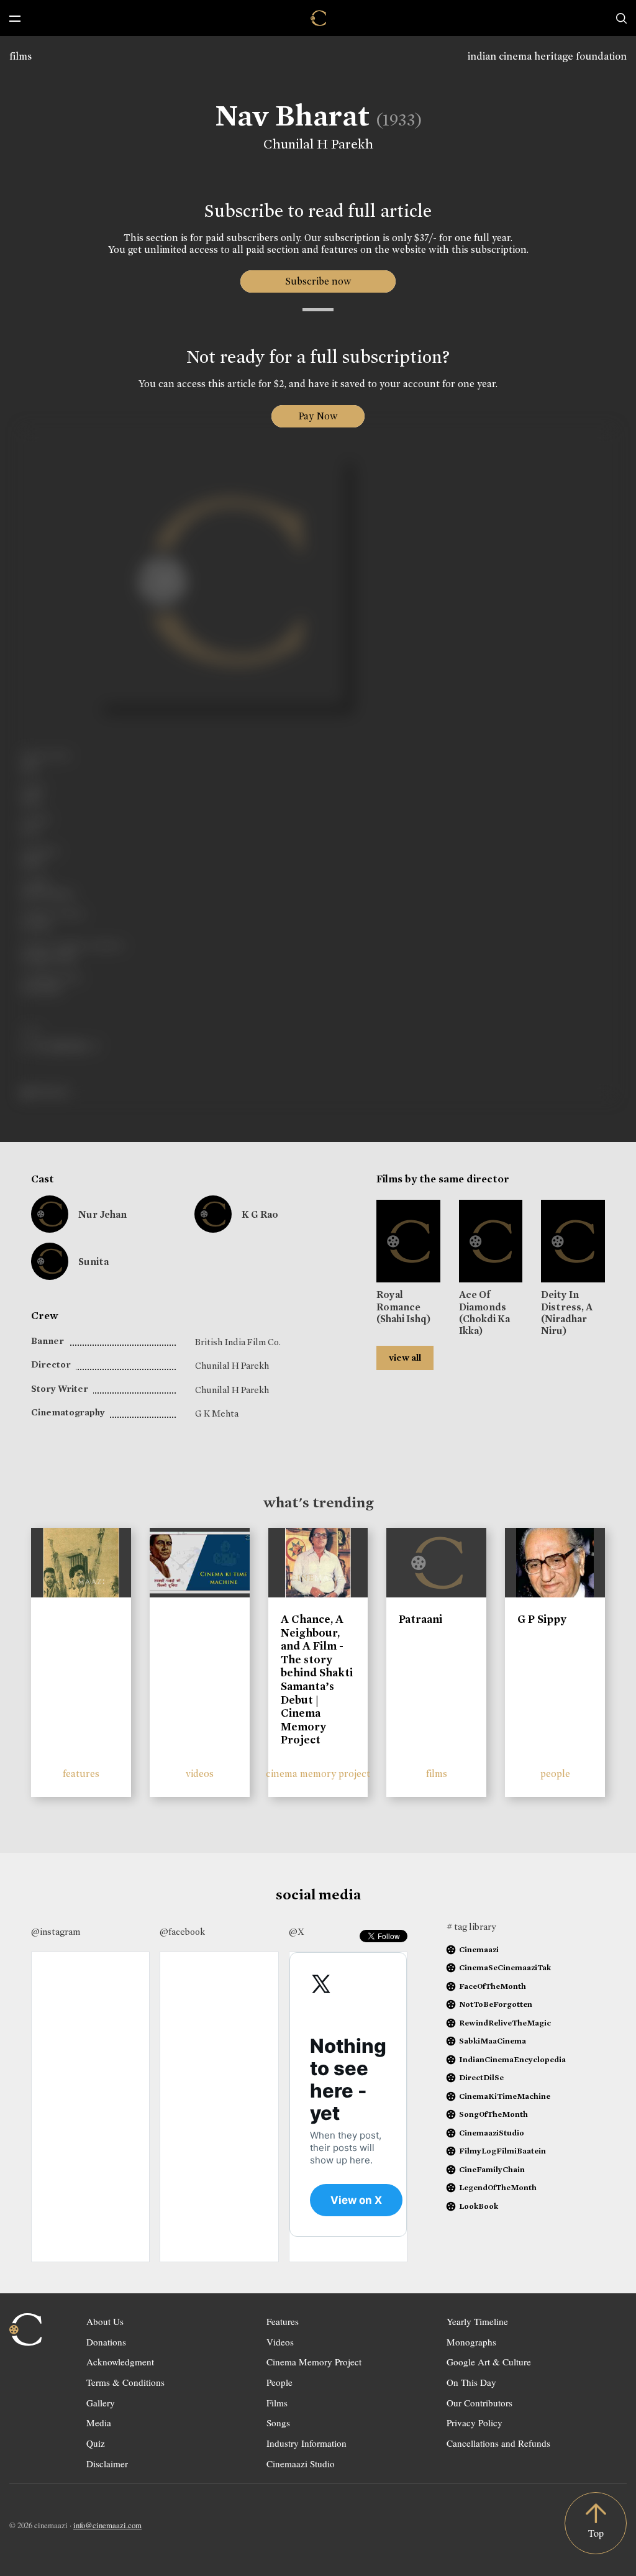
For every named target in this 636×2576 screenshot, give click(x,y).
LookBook (479, 2206)
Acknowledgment (120, 2362)
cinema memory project (318, 1774)
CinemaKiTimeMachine (505, 2096)
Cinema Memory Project (314, 2362)
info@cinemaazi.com (107, 2525)
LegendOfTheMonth (498, 2187)
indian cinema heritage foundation (547, 56)
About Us (105, 2321)
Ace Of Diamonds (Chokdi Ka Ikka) (484, 1313)
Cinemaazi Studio (301, 2464)
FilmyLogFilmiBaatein (502, 2151)
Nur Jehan (102, 1214)
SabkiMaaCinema (493, 2041)
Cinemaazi (479, 1949)
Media (99, 2423)
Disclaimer (107, 2464)
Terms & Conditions (125, 2382)
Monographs (471, 2342)
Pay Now (318, 416)
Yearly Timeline (477, 2321)
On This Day (471, 2382)
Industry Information (307, 2443)
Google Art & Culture (489, 2362)
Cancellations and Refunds (498, 2443)
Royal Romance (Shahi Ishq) (403, 1306)
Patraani (420, 1619)
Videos (280, 2342)
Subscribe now (318, 281)
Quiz (96, 2443)
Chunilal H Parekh (318, 144)
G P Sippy (542, 1619)
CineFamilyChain (492, 2169)
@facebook (182, 1932)
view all (405, 1358)
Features (283, 2321)
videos (200, 1774)
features (81, 1774)
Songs (278, 2423)
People (279, 2382)
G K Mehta (217, 1414)
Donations (106, 2342)
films (20, 56)
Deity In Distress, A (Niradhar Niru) (567, 1313)
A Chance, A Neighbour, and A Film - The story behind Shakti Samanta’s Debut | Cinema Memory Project (317, 1679)
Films (277, 2403)
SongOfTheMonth (493, 2114)
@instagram (56, 1932)
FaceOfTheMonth (493, 1986)
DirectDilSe (481, 2077)
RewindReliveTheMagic (505, 2023)
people (555, 1774)
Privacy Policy (475, 2423)
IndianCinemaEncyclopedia (512, 2059)
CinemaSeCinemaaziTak (505, 1967)
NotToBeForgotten (496, 2004)
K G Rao (260, 1214)
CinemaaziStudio (492, 2133)
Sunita (93, 1262)
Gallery (101, 2403)
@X (297, 1932)
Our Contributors (479, 2403)
